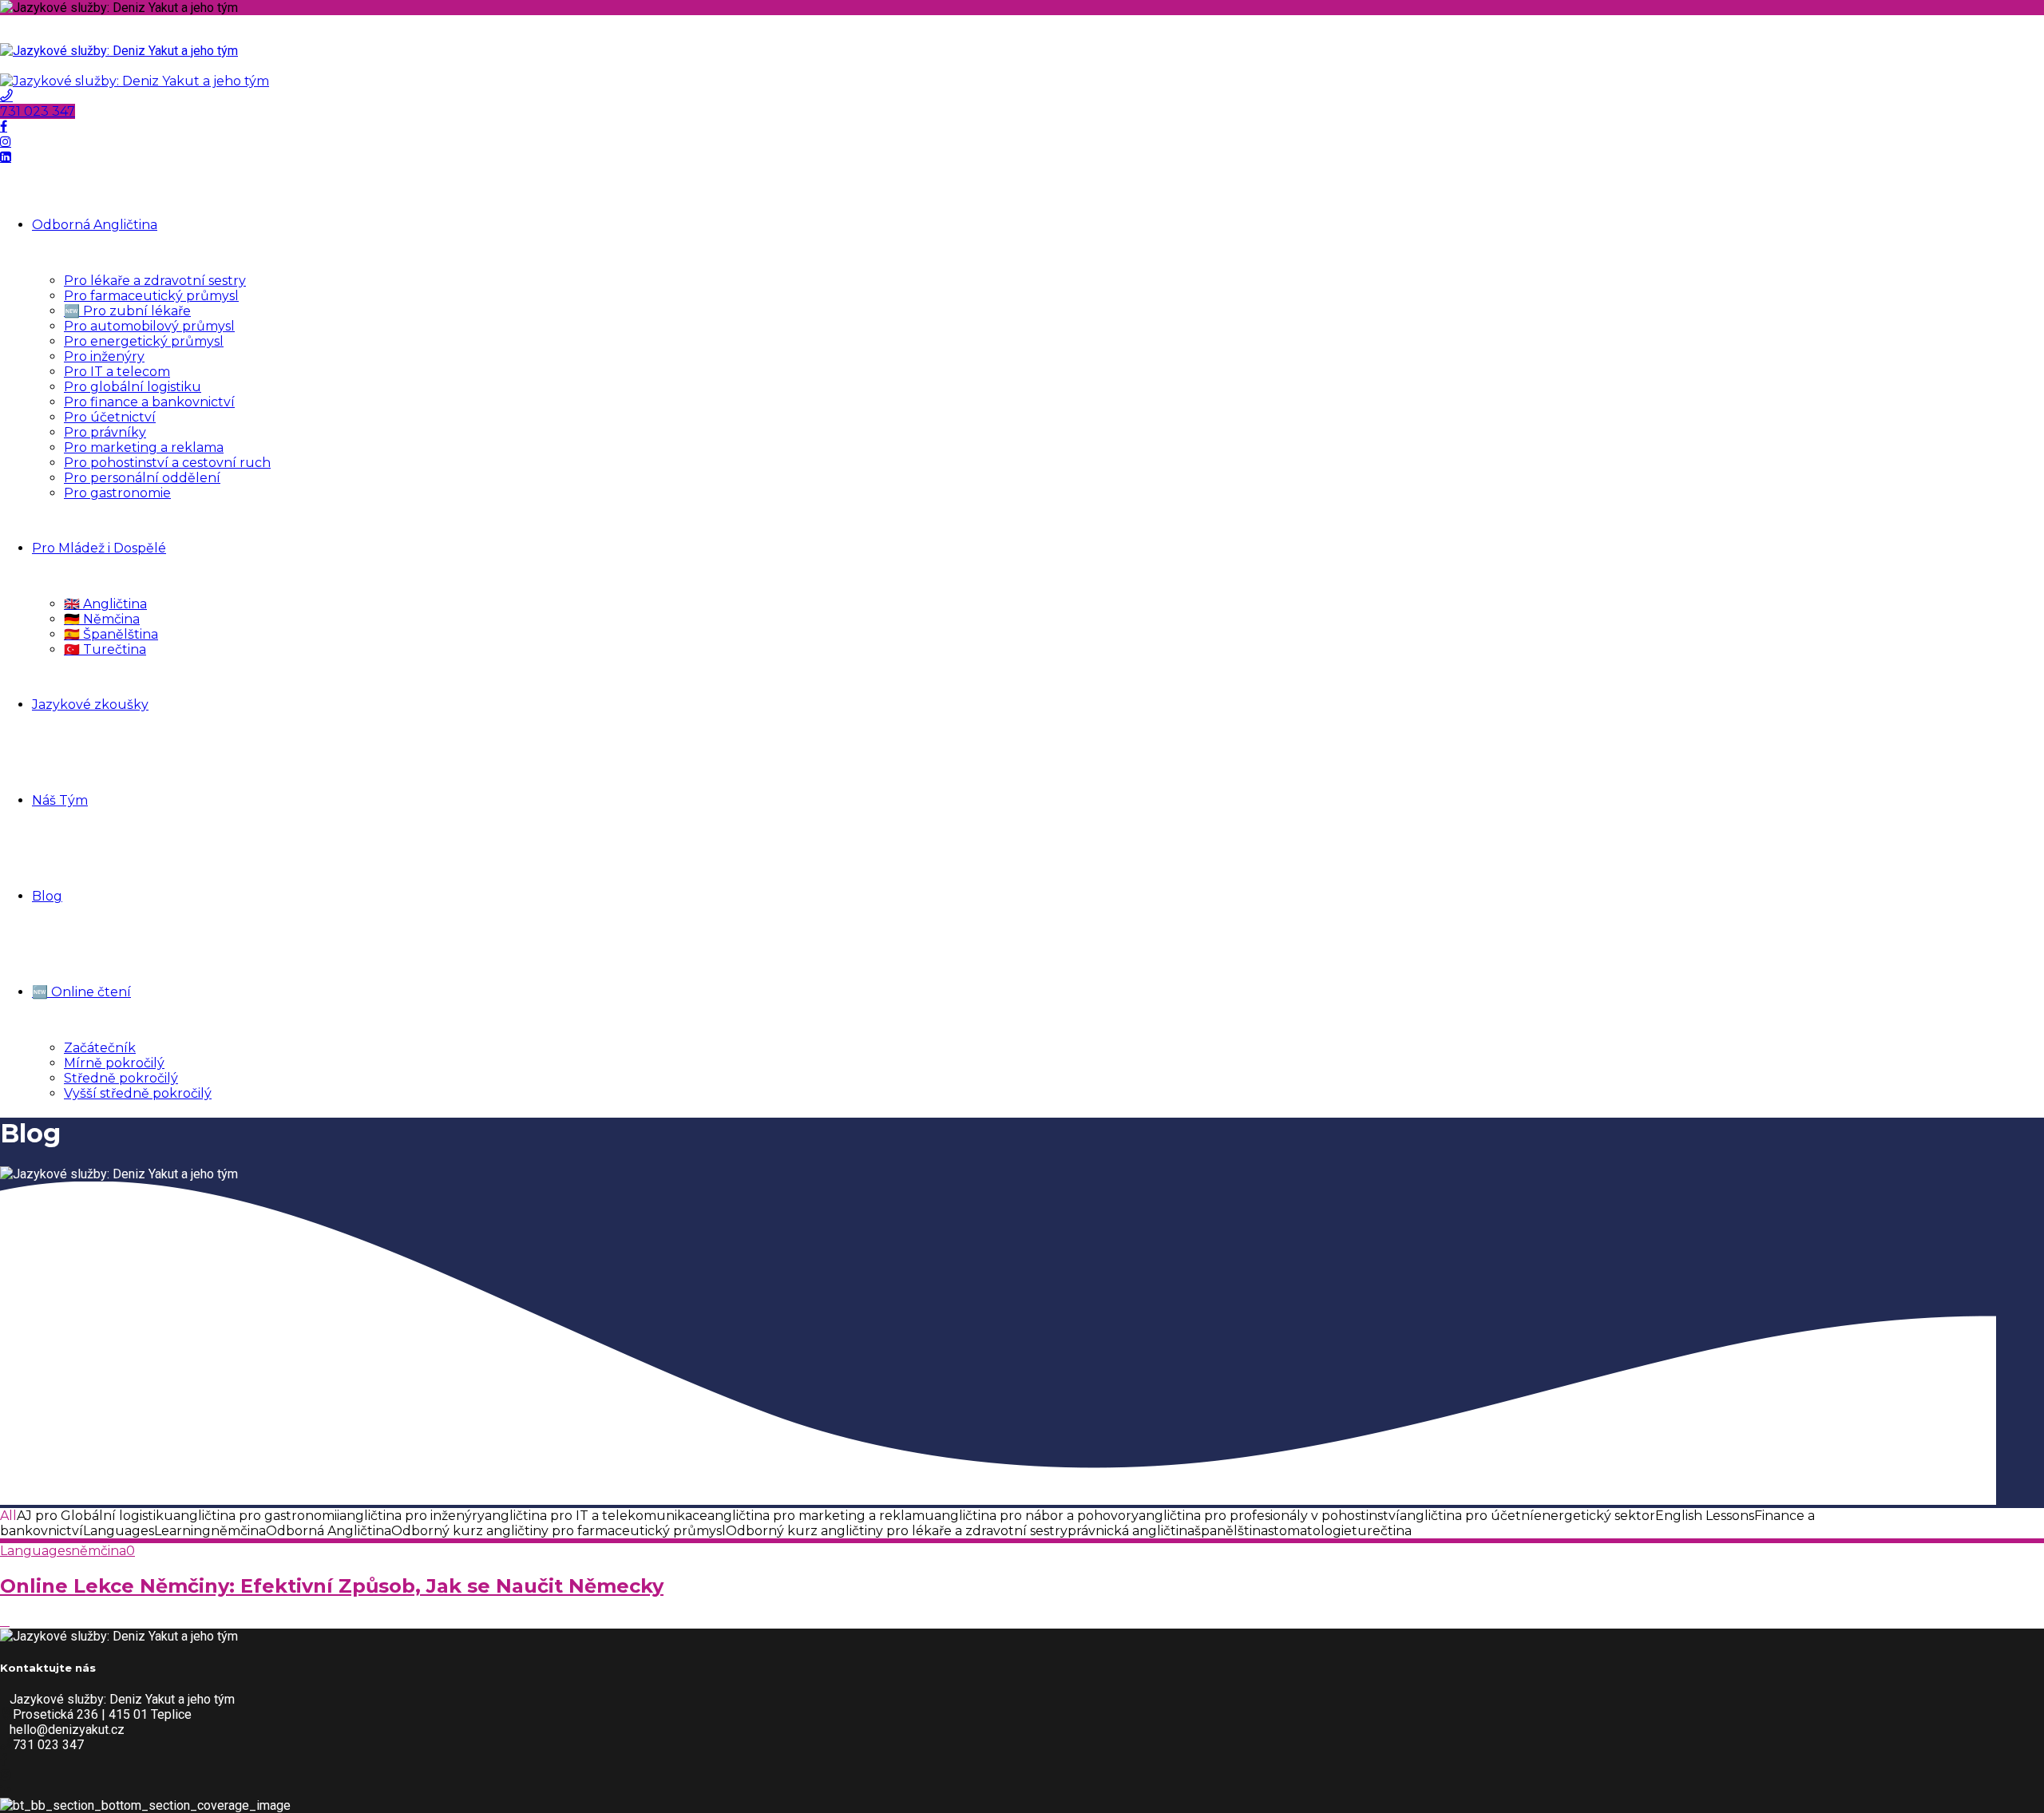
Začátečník (100, 1048)
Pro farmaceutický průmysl (151, 296)
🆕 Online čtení (81, 992)
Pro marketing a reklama (144, 447)
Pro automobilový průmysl (149, 326)
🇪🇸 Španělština (111, 634)
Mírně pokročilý (114, 1063)
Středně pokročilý (121, 1078)
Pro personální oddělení (142, 478)
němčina (99, 1551)
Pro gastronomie (117, 493)
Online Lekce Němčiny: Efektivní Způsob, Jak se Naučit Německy (332, 1586)
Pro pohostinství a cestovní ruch (167, 463)
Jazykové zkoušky (90, 705)
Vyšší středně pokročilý (138, 1093)
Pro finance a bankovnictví (149, 402)
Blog (47, 896)
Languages (36, 1551)
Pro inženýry (104, 356)
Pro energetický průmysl (144, 341)
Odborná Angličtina (95, 225)
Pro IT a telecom (117, 372)
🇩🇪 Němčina (102, 619)
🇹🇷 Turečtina (105, 649)
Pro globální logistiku (133, 387)
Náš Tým (60, 800)
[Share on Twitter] (5, 1621)
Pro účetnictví (110, 417)
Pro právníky (105, 432)
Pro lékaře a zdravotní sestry (155, 281)
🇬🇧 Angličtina (105, 604)
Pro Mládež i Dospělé (99, 548)
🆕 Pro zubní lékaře (127, 311)
